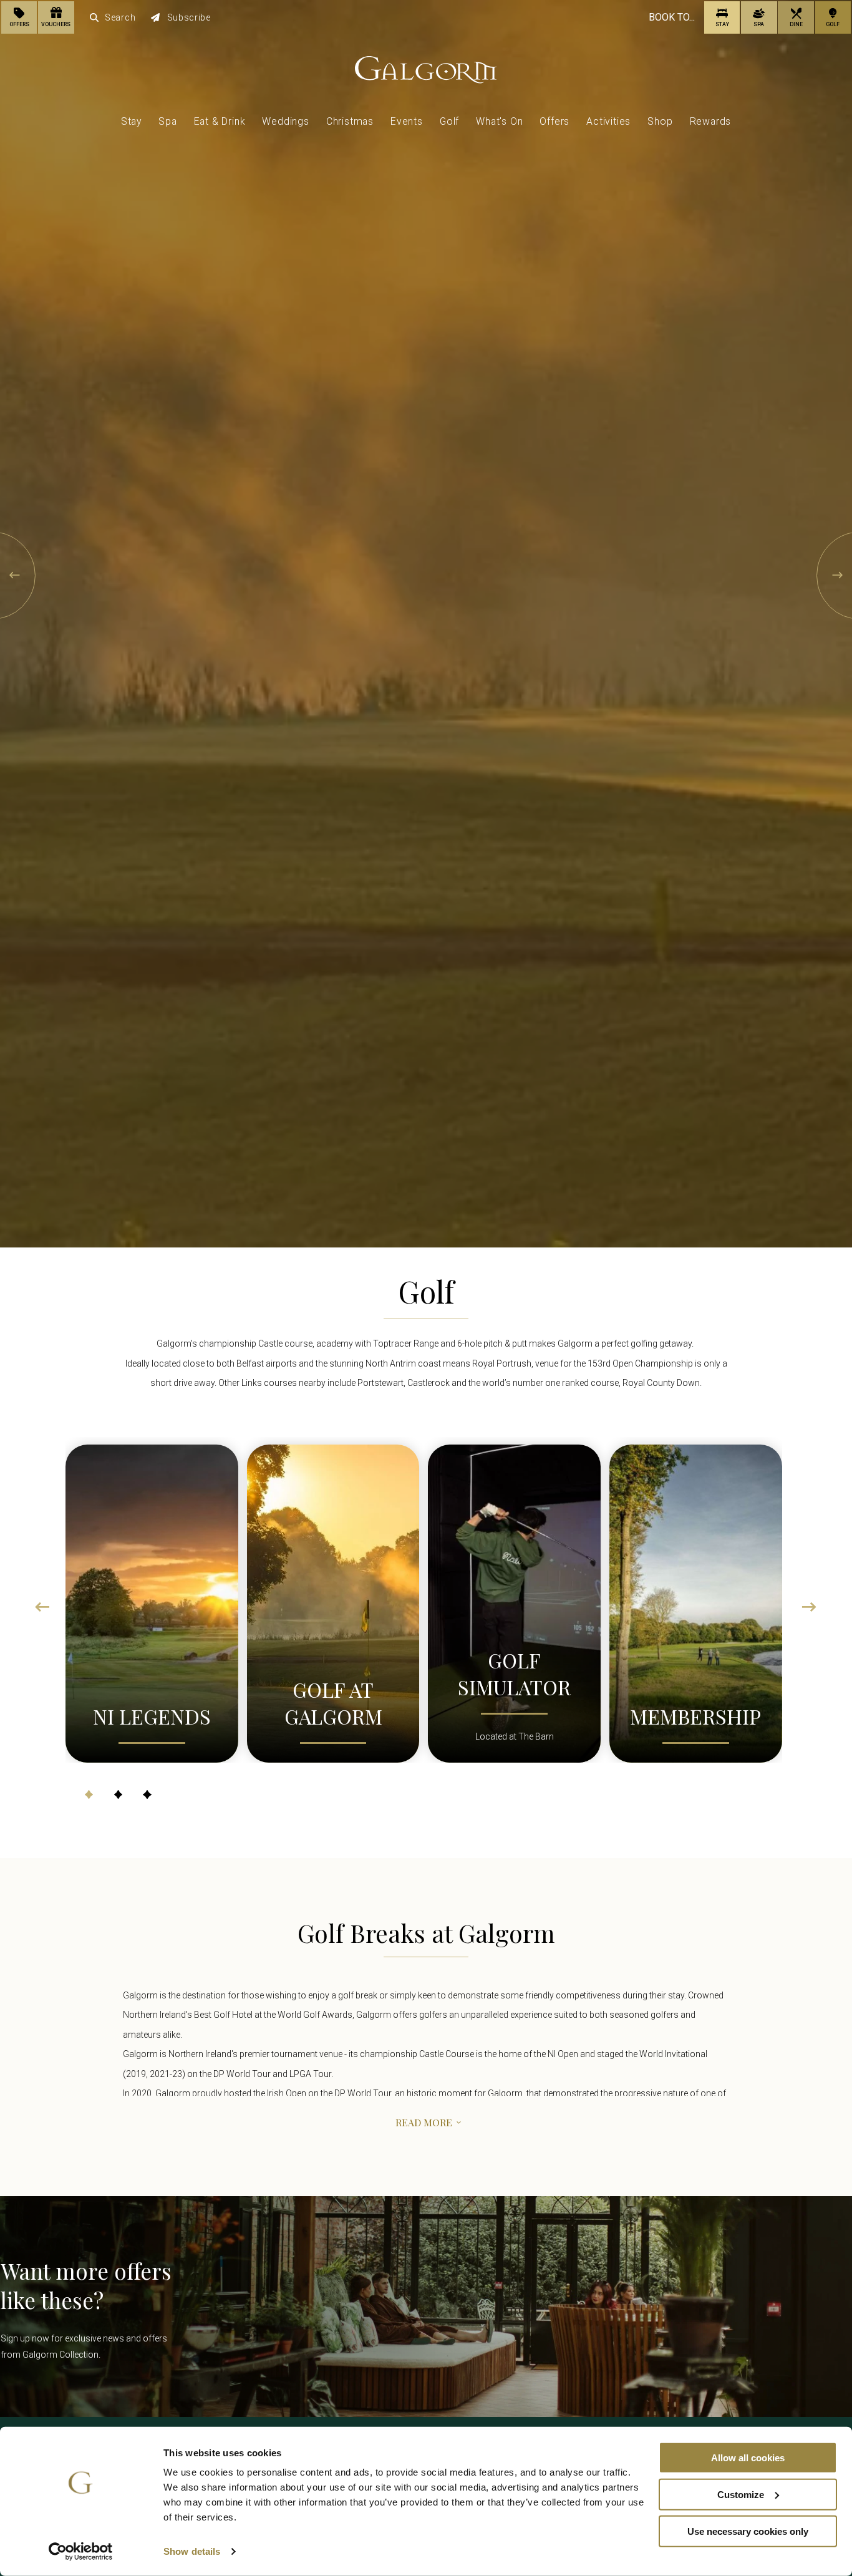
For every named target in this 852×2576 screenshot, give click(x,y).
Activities (608, 121)
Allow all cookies (748, 2458)
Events (407, 121)
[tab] (89, 1794)
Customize (741, 2495)
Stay (131, 121)
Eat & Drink (220, 121)
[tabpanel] (152, 1600)
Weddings (285, 121)
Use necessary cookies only (748, 2531)
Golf (449, 121)
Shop (660, 121)
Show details (192, 2551)
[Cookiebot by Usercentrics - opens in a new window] (81, 2552)
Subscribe (189, 17)
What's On (499, 121)
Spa (167, 121)
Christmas (350, 121)
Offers (554, 121)
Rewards (711, 121)
